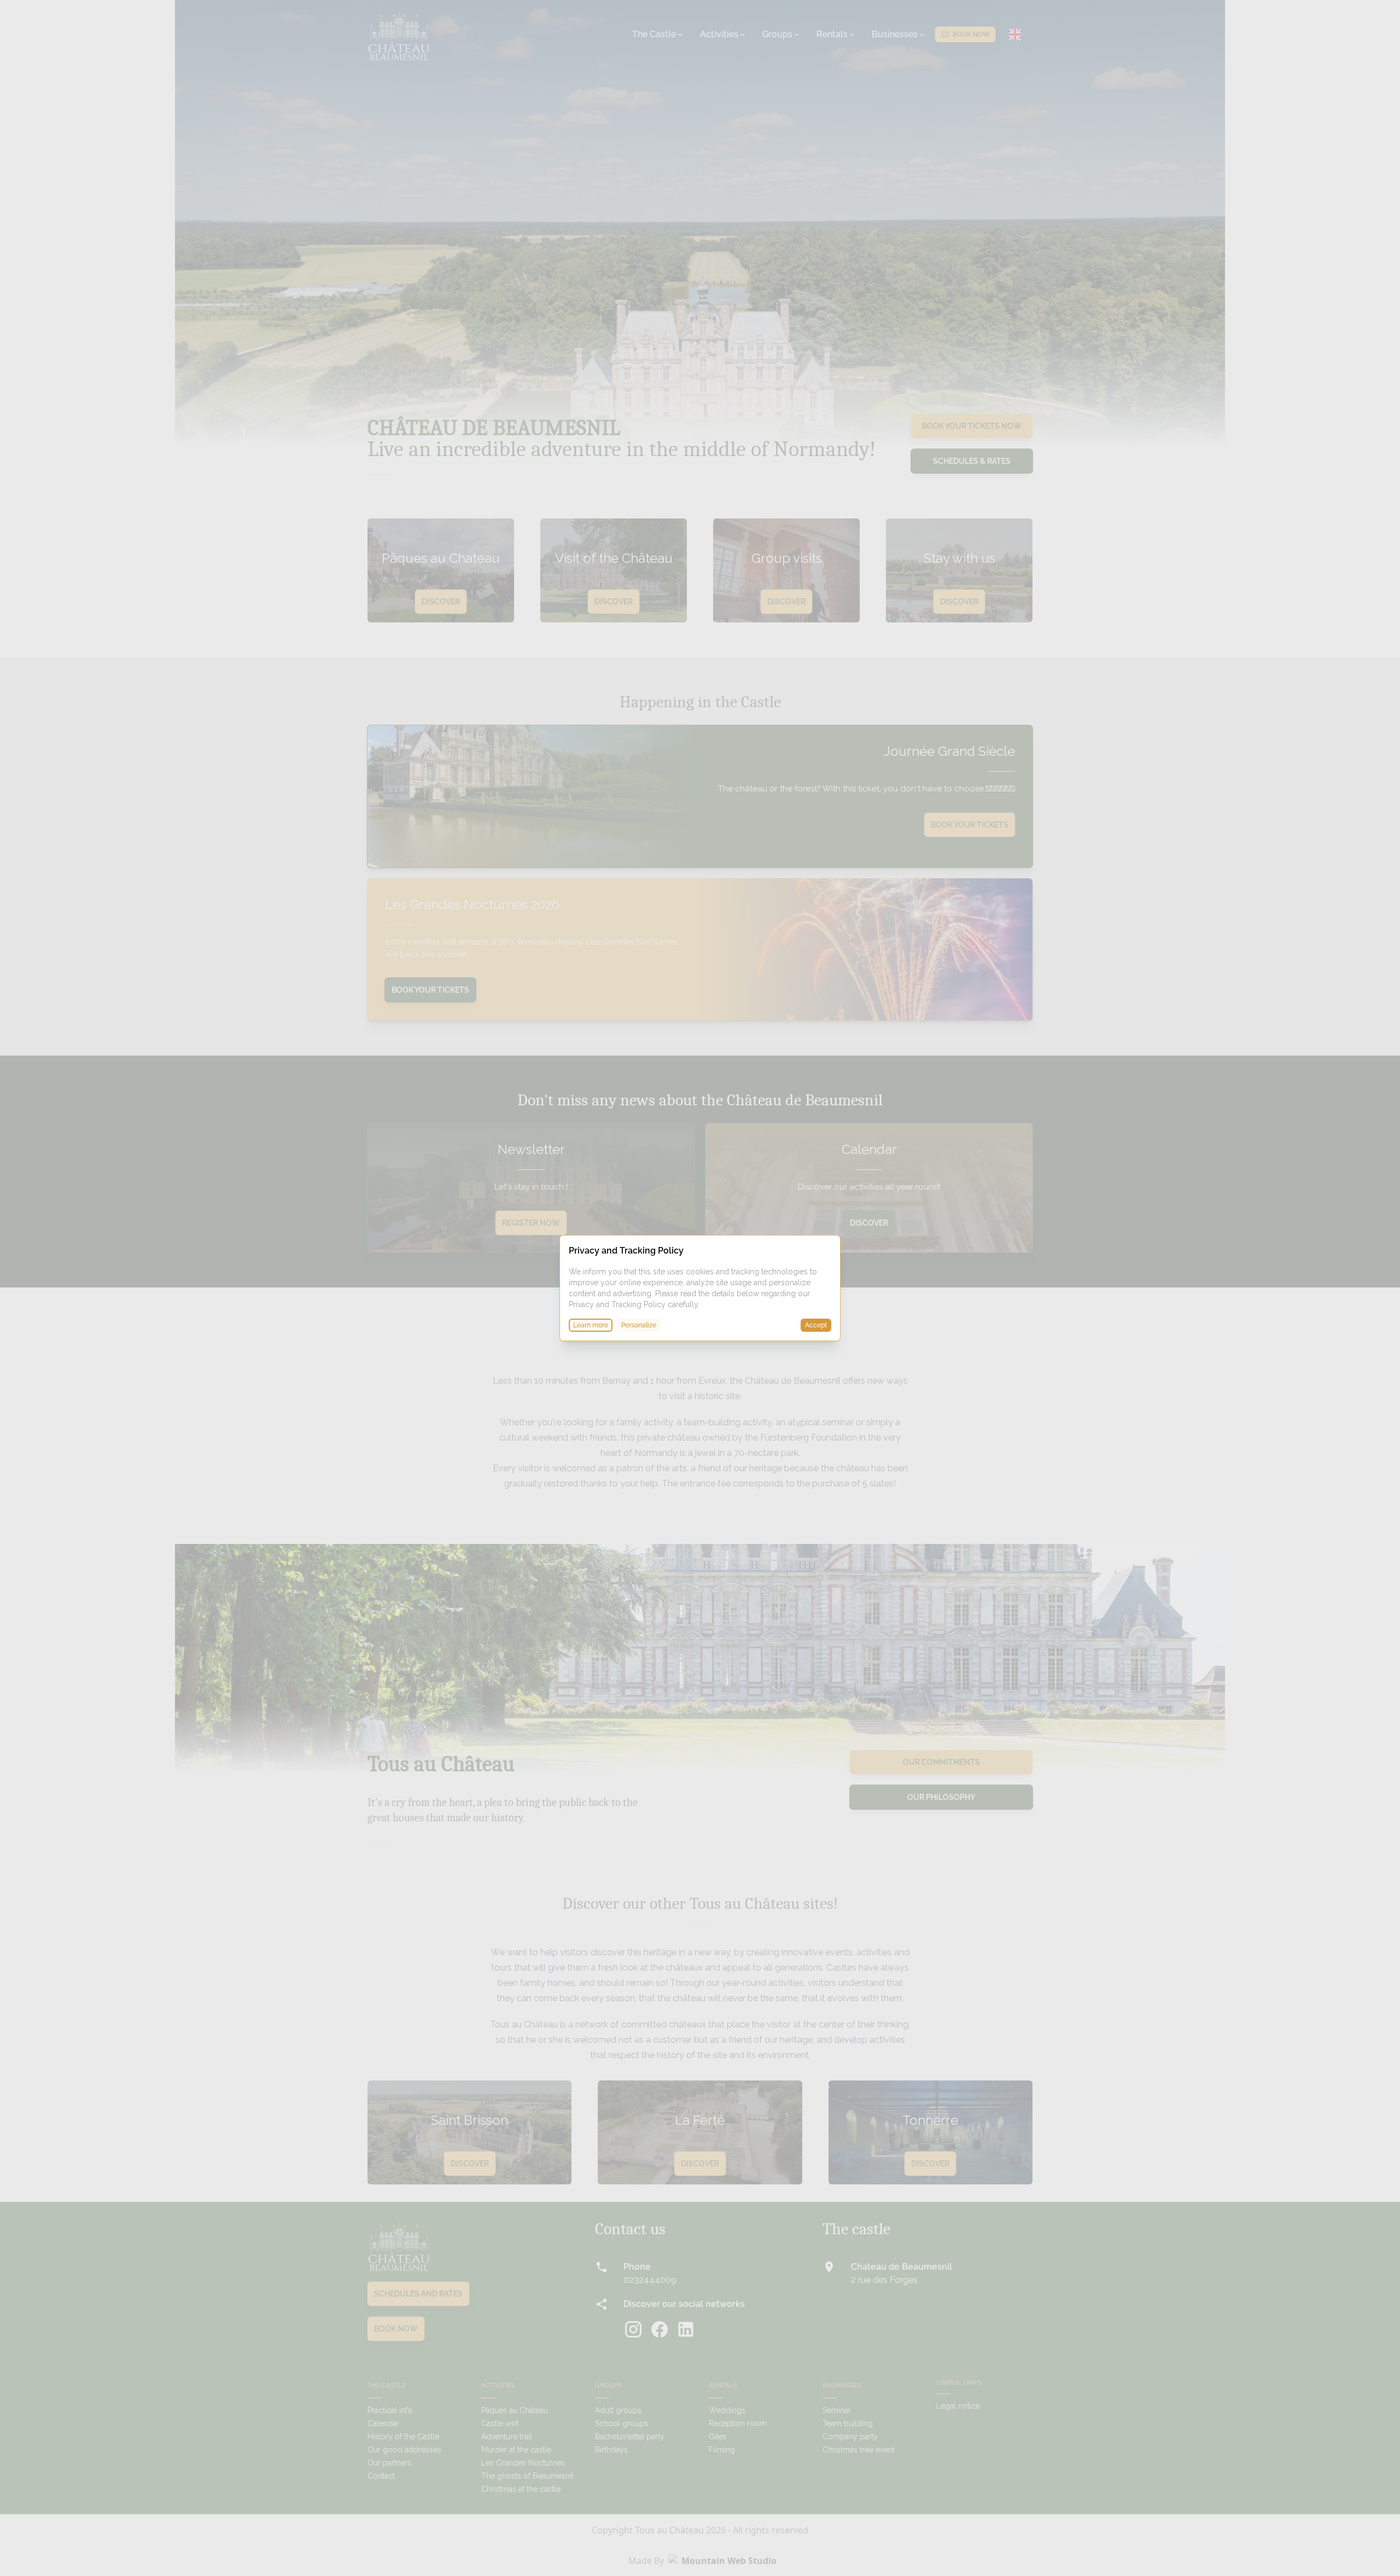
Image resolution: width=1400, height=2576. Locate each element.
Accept (816, 1325)
